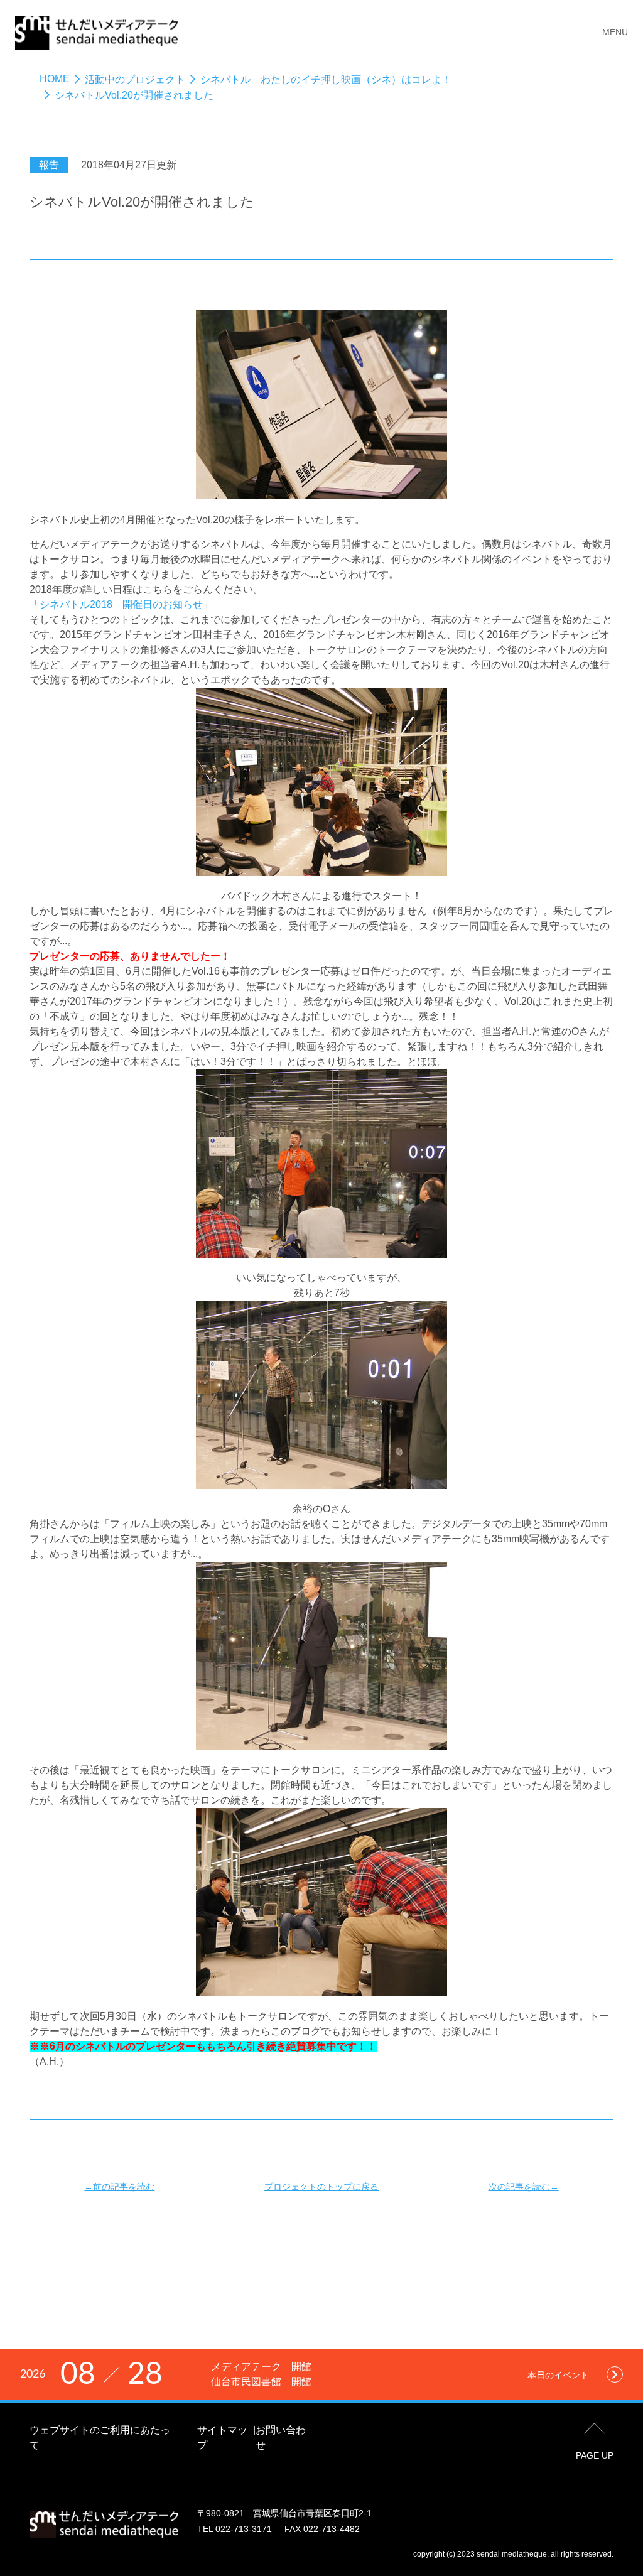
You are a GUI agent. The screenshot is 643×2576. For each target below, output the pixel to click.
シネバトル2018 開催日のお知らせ (121, 604)
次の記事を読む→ (524, 2187)
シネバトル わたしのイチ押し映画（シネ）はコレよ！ (326, 79)
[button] (606, 32)
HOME (55, 79)
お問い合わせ (281, 2438)
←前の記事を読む (119, 2187)
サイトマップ (222, 2438)
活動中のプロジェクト (135, 79)
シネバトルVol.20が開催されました (134, 95)
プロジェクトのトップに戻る (321, 2187)
